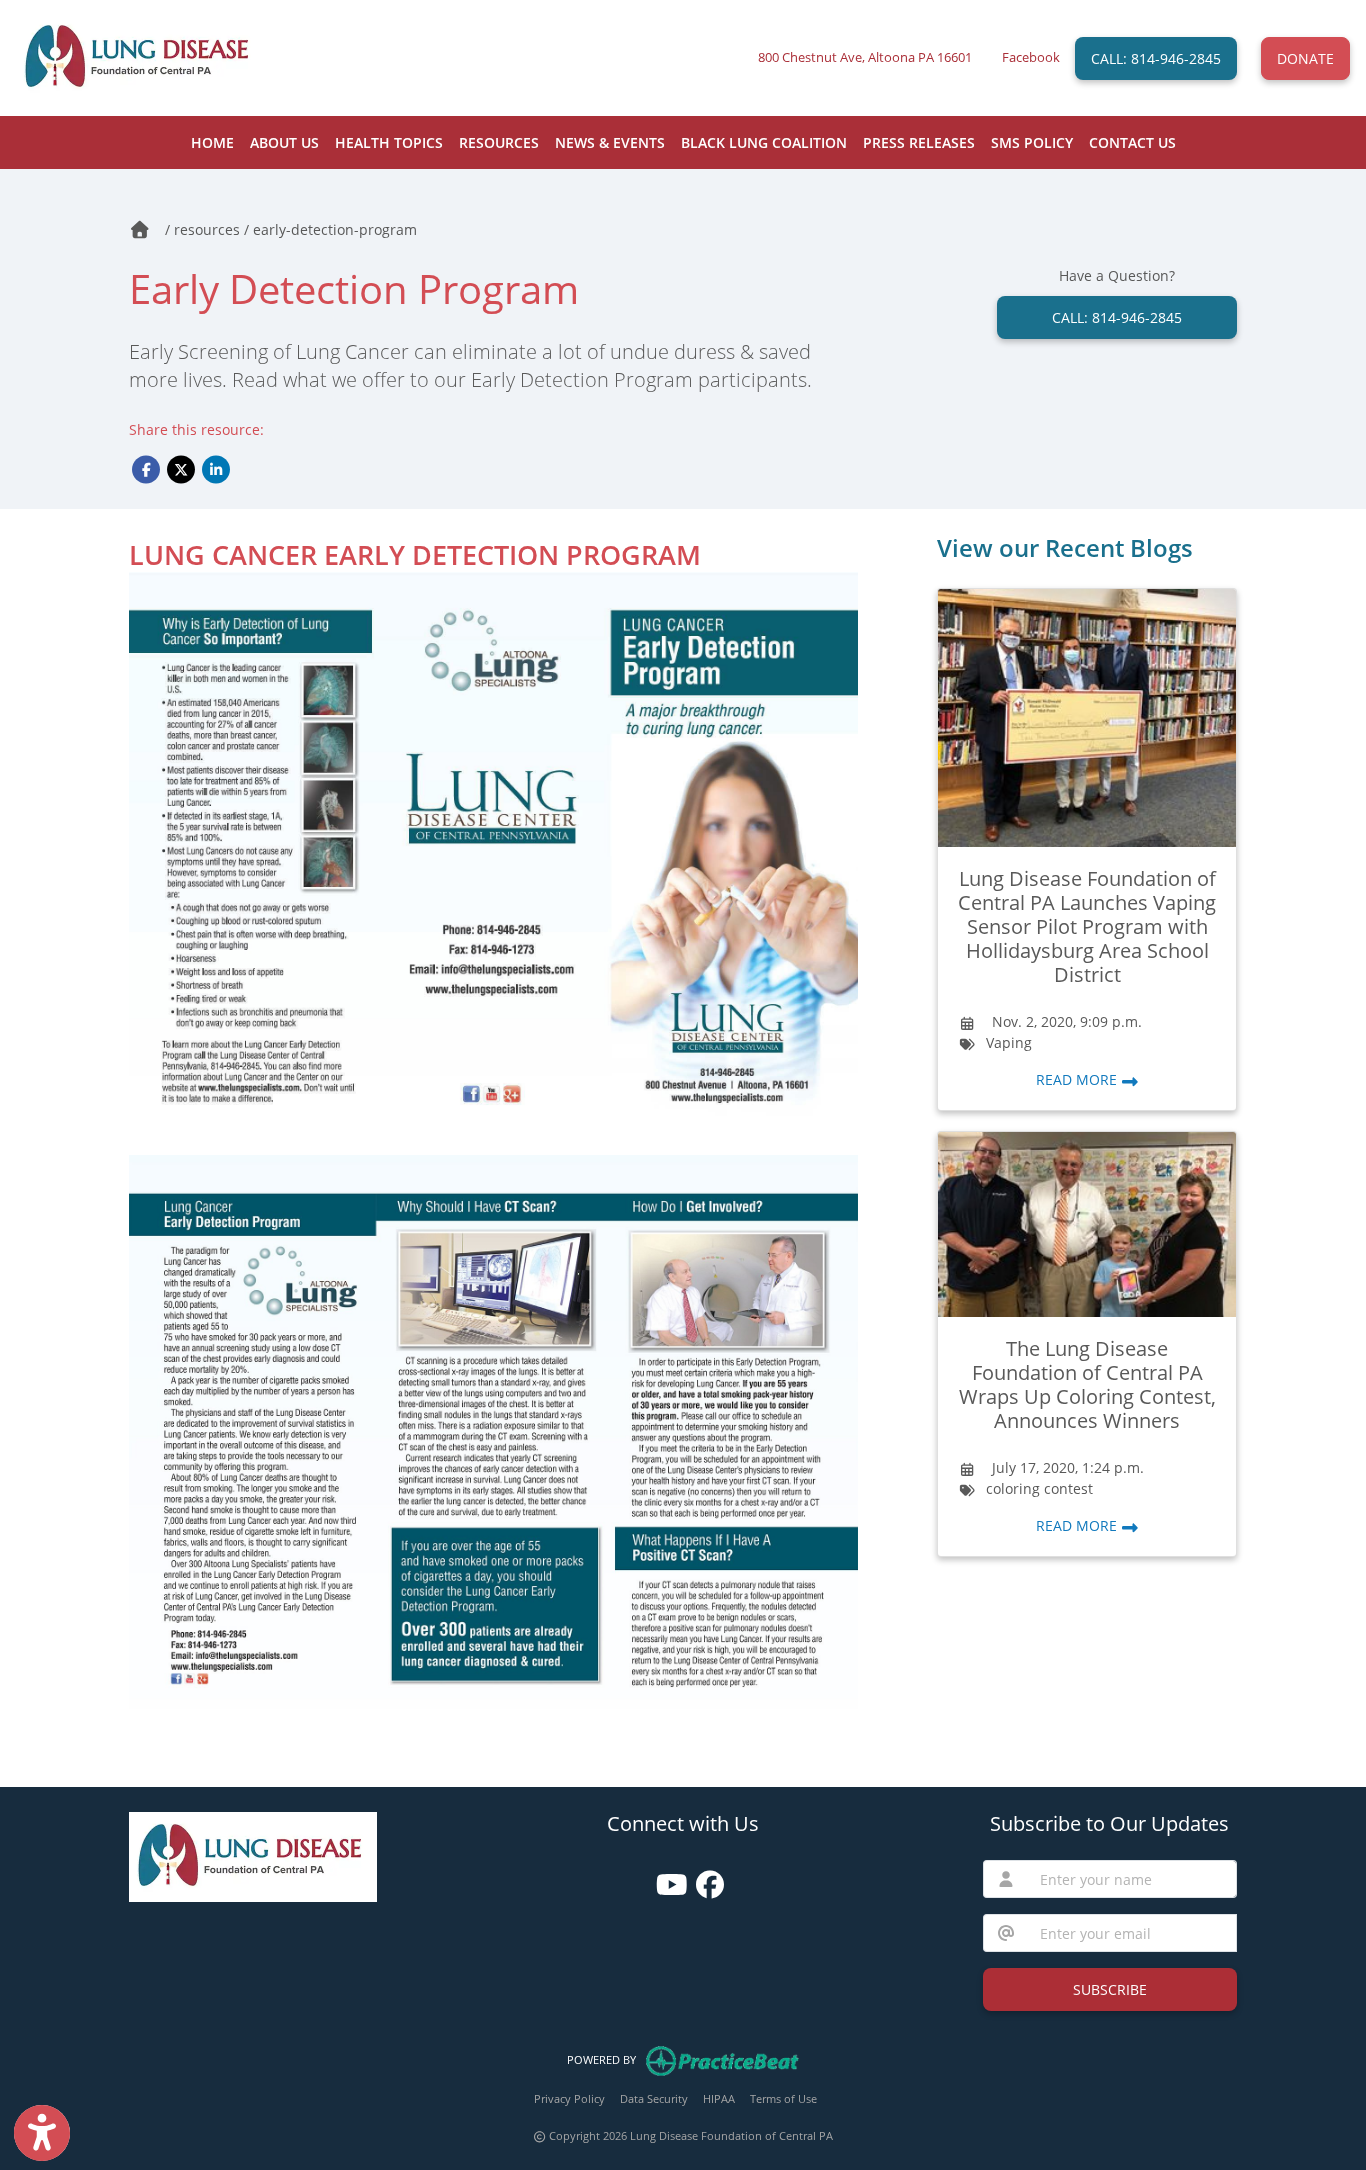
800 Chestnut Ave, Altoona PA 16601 (865, 57)
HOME (212, 142)
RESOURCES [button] (499, 142)
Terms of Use (783, 2098)
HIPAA (719, 2098)
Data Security (654, 2098)
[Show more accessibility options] (42, 2133)
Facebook (1031, 57)
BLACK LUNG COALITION (764, 142)
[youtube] (664, 1877)
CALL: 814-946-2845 (1156, 58)
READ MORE (1078, 1079)
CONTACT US (1132, 142)
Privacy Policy (569, 2098)
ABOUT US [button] (284, 142)
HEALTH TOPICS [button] (389, 142)
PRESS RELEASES (919, 142)
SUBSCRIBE (1110, 1989)
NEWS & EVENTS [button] (610, 142)
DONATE (1305, 58)
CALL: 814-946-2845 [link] (1117, 317)
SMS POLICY (1032, 142)
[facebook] (702, 1877)
